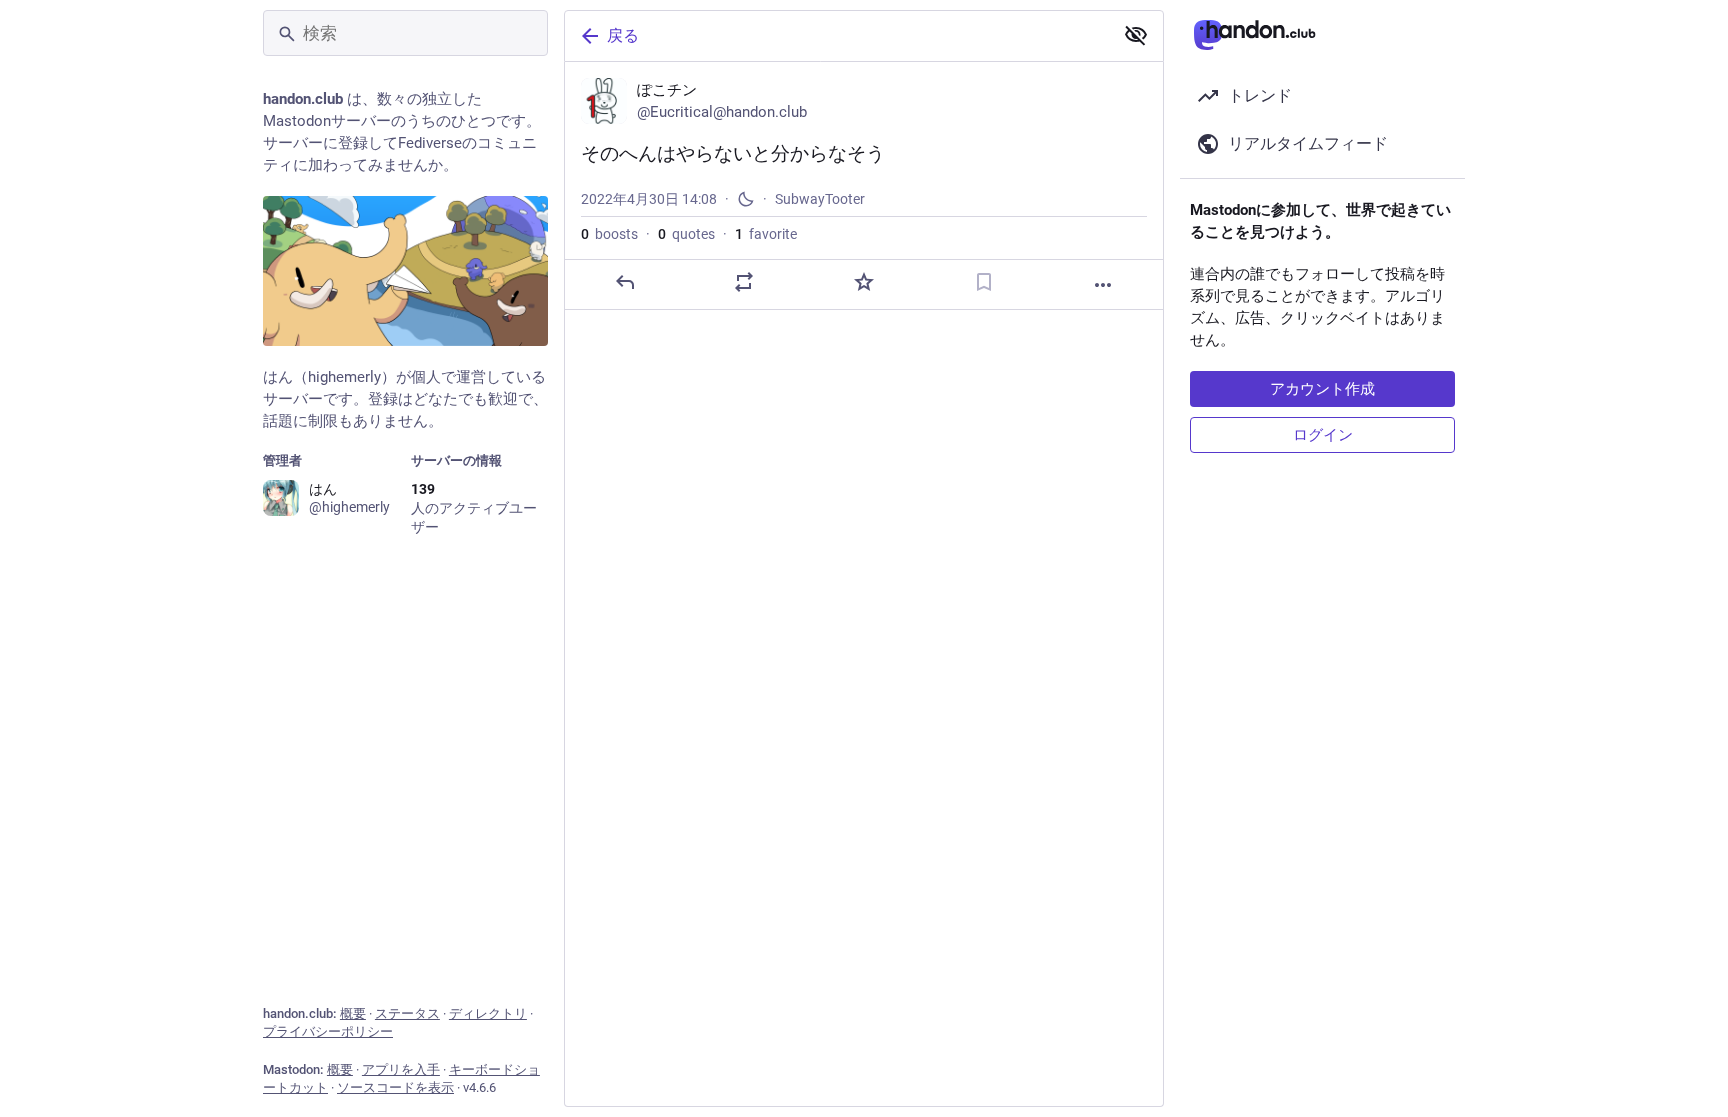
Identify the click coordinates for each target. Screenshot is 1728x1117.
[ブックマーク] (984, 282)
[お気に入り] (864, 282)
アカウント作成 (1322, 389)
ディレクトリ (488, 1013)
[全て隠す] (1136, 35)
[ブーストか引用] (744, 282)
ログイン (1323, 435)
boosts (609, 234)
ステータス (407, 1013)
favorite (766, 234)
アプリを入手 (401, 1069)
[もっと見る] (1103, 285)
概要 (353, 1013)
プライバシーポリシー (328, 1031)
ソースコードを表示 (395, 1087)
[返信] (625, 282)
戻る (623, 35)
